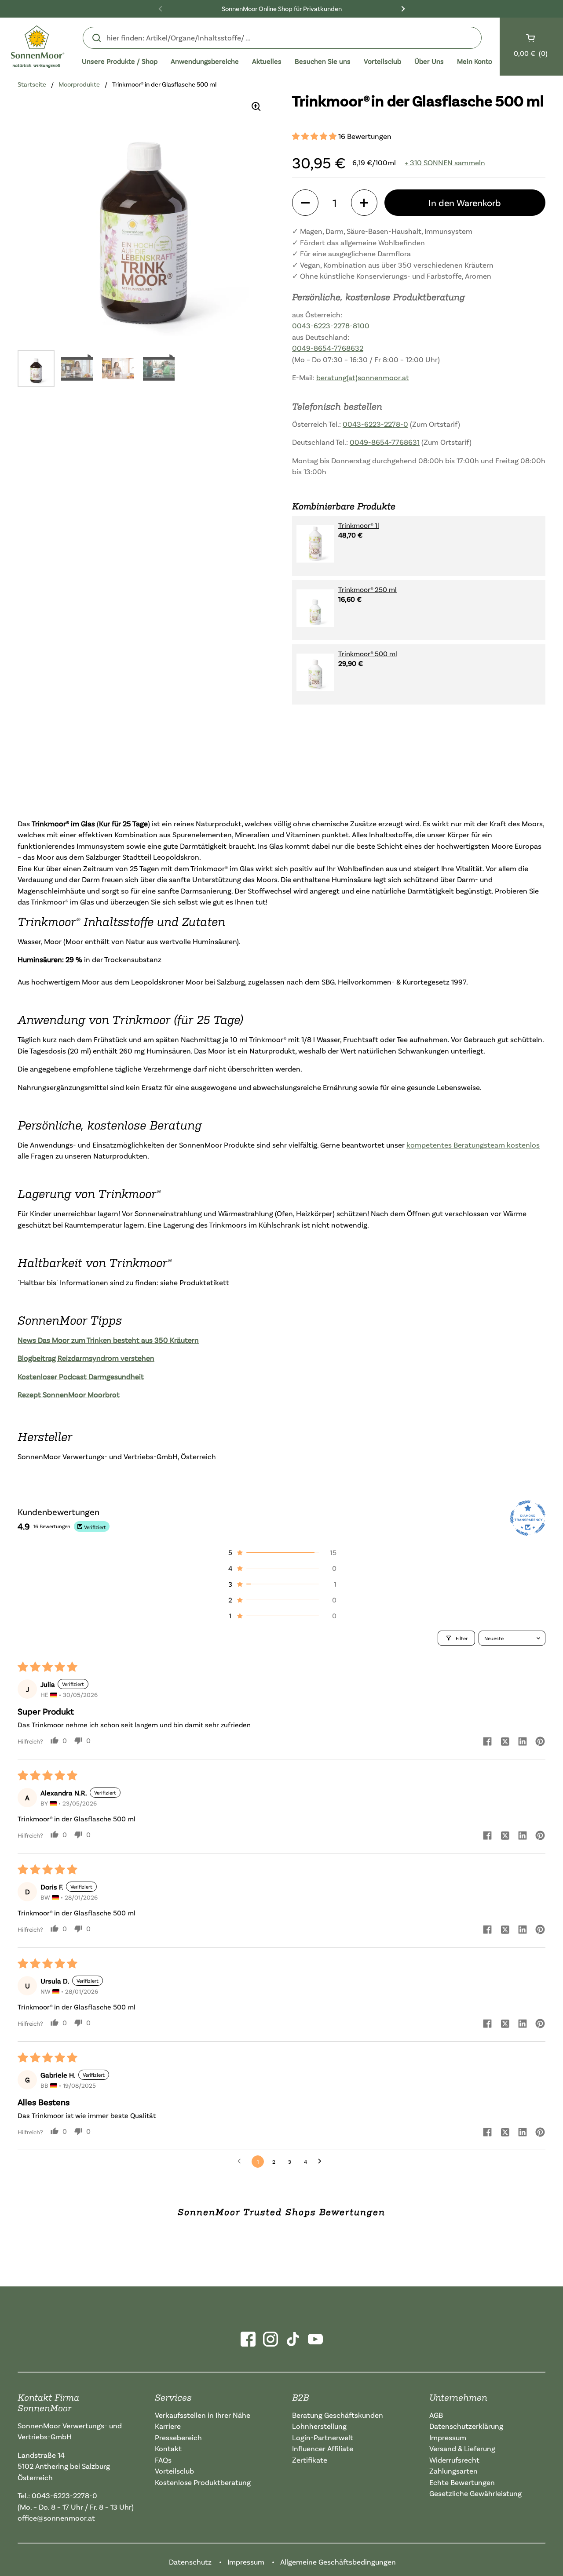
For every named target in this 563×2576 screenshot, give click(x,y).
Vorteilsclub (174, 2471)
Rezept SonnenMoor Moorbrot (69, 1394)
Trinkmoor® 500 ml (368, 654)
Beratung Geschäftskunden (338, 2415)
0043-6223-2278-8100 (331, 325)
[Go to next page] (322, 2162)
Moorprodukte (79, 84)
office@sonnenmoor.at (56, 2518)
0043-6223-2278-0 (375, 424)
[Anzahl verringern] (305, 203)
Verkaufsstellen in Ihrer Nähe (203, 2415)
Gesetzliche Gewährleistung (475, 2493)
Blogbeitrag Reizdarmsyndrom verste (80, 1358)
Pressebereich (178, 2437)
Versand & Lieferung (462, 2448)
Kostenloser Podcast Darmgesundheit (81, 1376)
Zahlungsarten (453, 2471)
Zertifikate (310, 2460)
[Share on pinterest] (540, 1742)
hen (148, 1358)
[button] (315, 136)
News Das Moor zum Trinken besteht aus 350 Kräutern (108, 1340)
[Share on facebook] (487, 1742)
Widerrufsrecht (454, 2460)
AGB (436, 2415)
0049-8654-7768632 (328, 348)
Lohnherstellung (319, 2426)
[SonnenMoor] (38, 47)
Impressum (448, 2437)
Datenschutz (190, 2562)
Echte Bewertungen (462, 2482)
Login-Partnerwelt (323, 2437)
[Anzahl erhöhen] (364, 203)
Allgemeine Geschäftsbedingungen (338, 2562)
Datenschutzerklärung (466, 2426)
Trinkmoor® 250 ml (367, 589)
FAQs (163, 2460)
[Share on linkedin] (523, 1742)
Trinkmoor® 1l (359, 525)
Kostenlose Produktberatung (203, 2482)
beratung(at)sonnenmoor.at (363, 377)
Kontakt (168, 2448)
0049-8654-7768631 (385, 442)
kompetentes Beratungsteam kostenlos (473, 1145)
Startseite (32, 84)
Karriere (168, 2426)
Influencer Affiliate (323, 2448)
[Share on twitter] (505, 1742)
